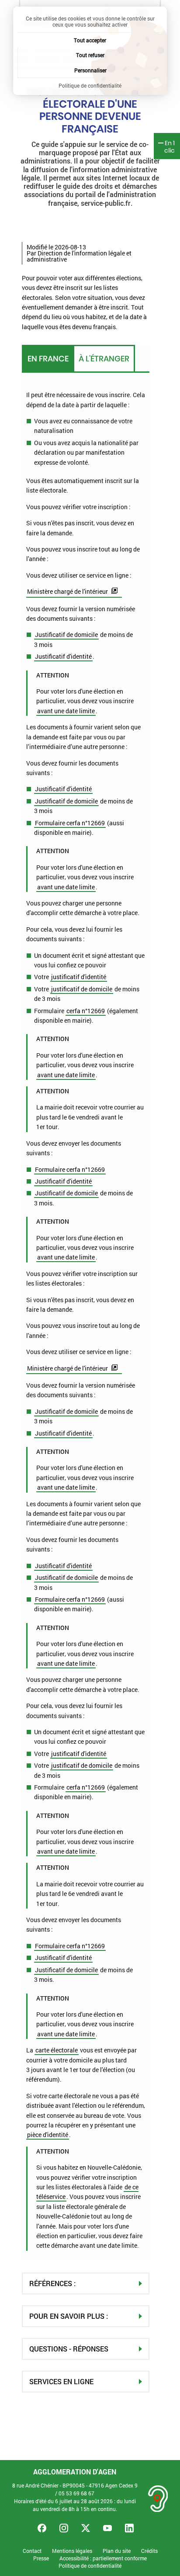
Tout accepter (90, 40)
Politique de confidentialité (90, 2566)
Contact (32, 2551)
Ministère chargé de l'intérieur (67, 591)
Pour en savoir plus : (69, 2316)
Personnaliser (90, 70)
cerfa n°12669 (86, 1011)
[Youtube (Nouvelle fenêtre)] (107, 2528)
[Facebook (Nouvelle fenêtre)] (42, 2528)
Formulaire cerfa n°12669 (70, 823)
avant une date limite (66, 711)
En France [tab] (48, 359)
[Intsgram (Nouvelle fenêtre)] (64, 2528)
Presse (41, 2558)
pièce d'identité (48, 2135)
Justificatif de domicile (66, 635)
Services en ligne (61, 2381)
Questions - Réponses (69, 2349)
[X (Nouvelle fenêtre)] (86, 2528)
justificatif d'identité (79, 977)
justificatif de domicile (82, 989)
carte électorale (57, 2050)
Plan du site (117, 2551)
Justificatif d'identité (63, 656)
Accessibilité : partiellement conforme (103, 2558)
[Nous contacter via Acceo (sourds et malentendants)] (158, 2499)
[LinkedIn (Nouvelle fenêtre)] (129, 2528)
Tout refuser (90, 55)
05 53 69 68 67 (76, 2493)
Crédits (149, 2551)
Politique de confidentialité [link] (90, 85)
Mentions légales (72, 2551)
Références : (52, 2283)
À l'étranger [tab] (104, 359)
